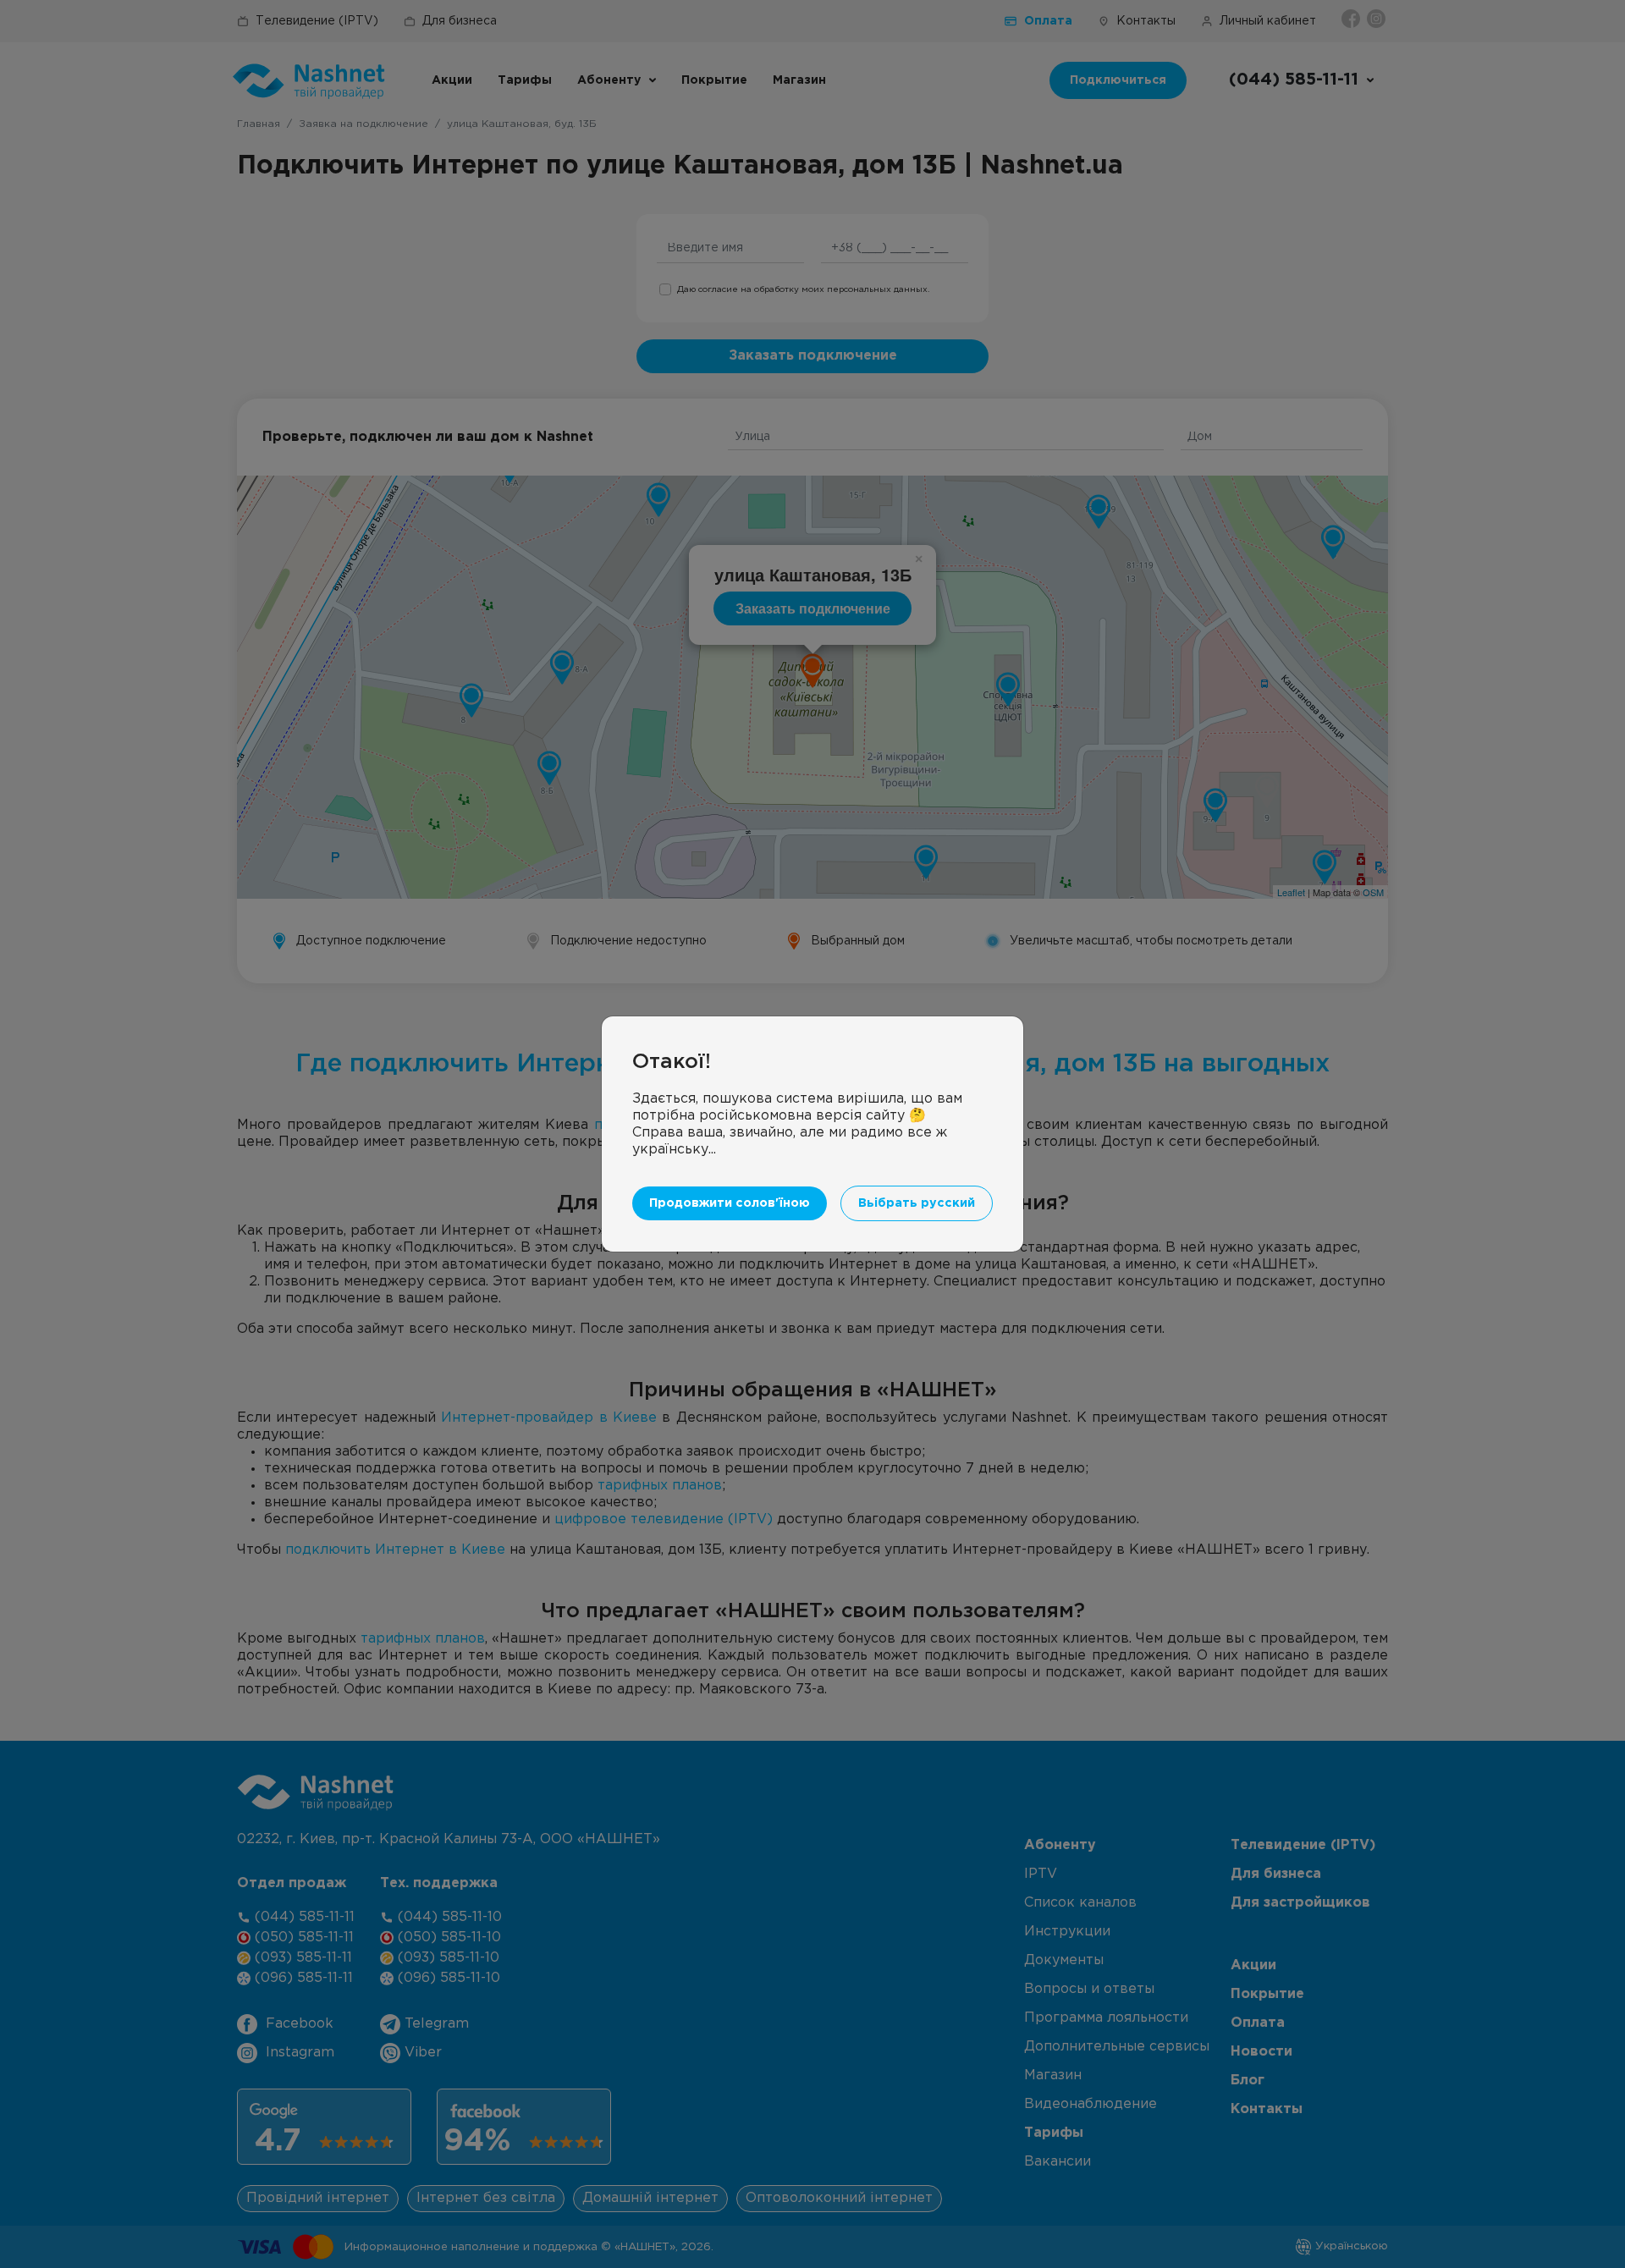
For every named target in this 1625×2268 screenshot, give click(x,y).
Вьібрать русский (917, 1203)
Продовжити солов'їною (730, 1203)
